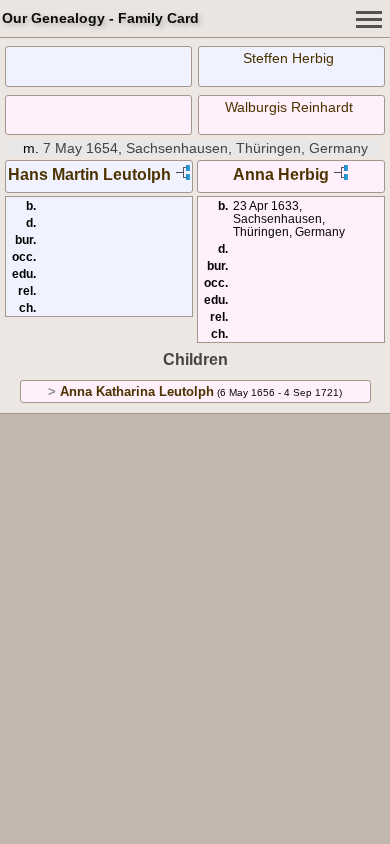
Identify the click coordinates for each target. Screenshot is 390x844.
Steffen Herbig (288, 58)
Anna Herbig (281, 174)
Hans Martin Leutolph (89, 174)
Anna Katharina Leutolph (137, 391)
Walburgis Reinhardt (289, 107)
